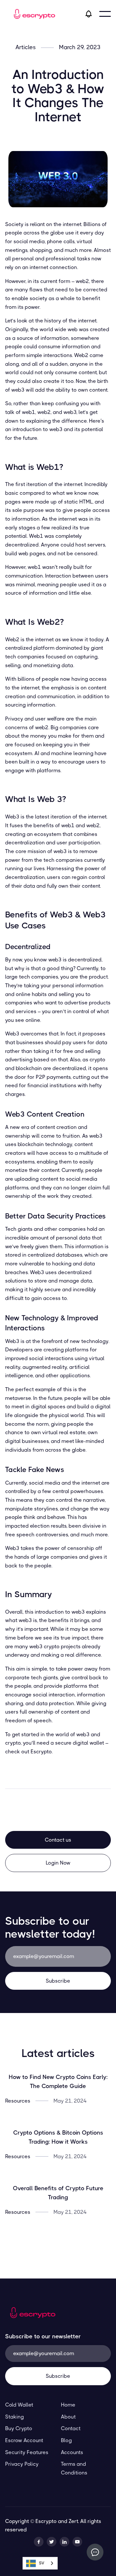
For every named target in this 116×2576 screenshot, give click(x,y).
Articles (26, 47)
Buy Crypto (19, 2428)
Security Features (27, 2452)
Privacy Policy (22, 2464)
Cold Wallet (19, 2405)
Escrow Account (24, 2440)
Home (68, 2405)
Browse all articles (58, 2240)
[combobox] (40, 2563)
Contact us (58, 1840)
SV (42, 2563)
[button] (105, 14)
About (68, 2417)
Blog (66, 2440)
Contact (71, 2428)
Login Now (58, 1863)
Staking (15, 2417)
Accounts (72, 2452)
